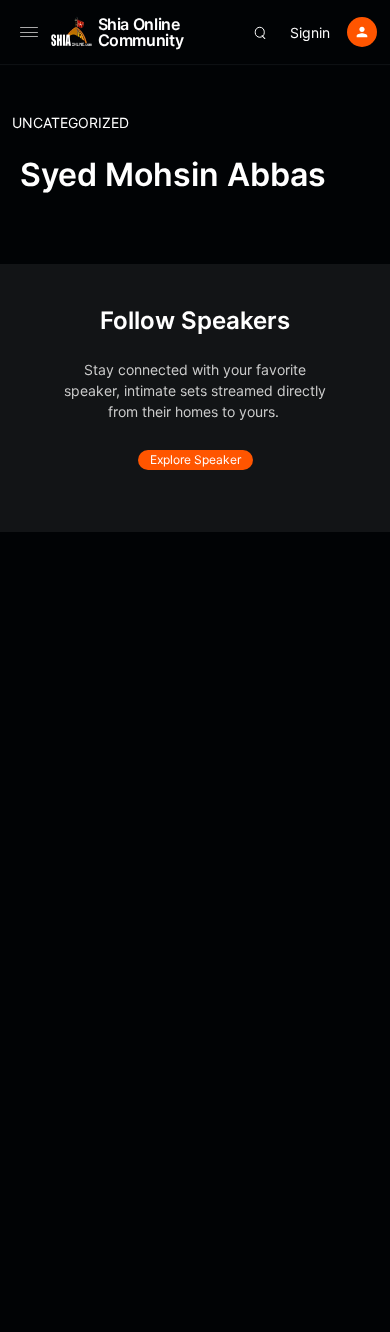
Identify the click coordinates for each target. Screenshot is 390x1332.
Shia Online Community (141, 32)
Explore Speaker (195, 459)
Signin (310, 32)
